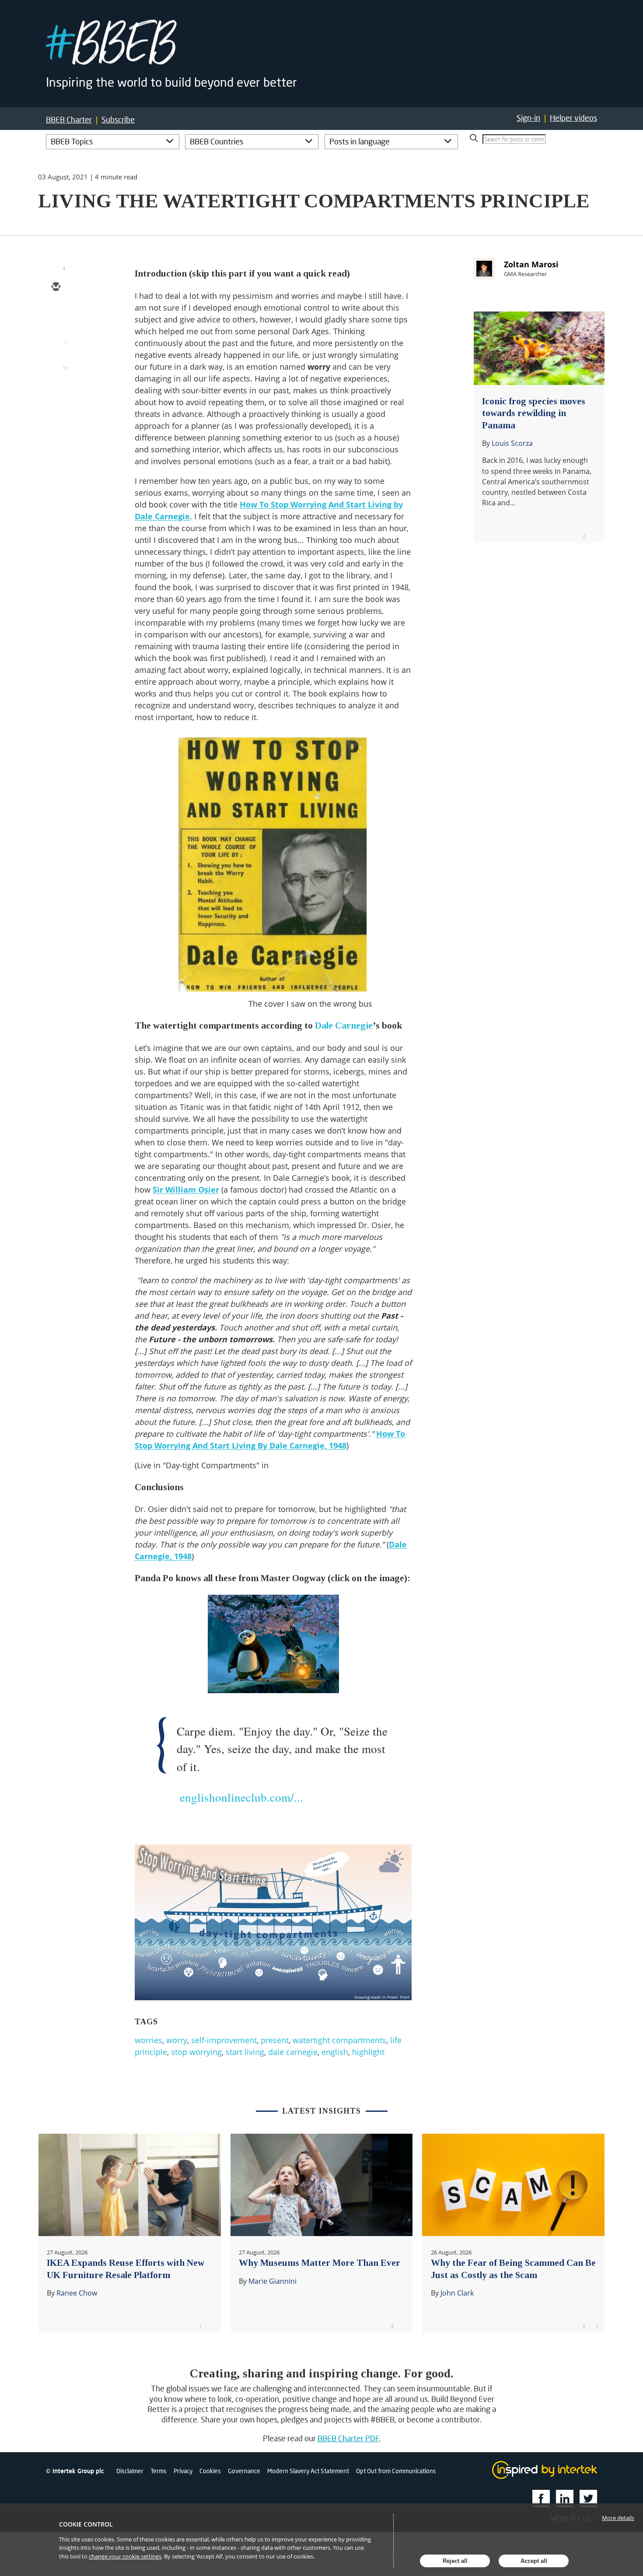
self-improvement (224, 2040)
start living (245, 2052)
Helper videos (573, 118)
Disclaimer (130, 2471)
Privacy (183, 2471)
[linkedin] (56, 338)
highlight (368, 2052)
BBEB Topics (72, 141)
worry (177, 2040)
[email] (56, 287)
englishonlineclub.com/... (241, 1797)
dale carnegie (293, 2052)
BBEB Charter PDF (348, 2438)
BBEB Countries (217, 141)
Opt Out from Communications (396, 2471)
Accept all (534, 2561)
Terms (159, 2471)
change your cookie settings (125, 2556)
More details (618, 2518)
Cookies (210, 2471)
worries (149, 2040)
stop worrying (196, 2052)
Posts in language (360, 141)
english (335, 2052)
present (275, 2040)
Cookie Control (86, 2524)
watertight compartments (339, 2040)
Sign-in (528, 118)
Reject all (455, 2561)
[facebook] (56, 364)
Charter (69, 120)
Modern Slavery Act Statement (308, 2471)
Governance (244, 2471)
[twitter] (56, 313)
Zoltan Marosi (531, 264)
